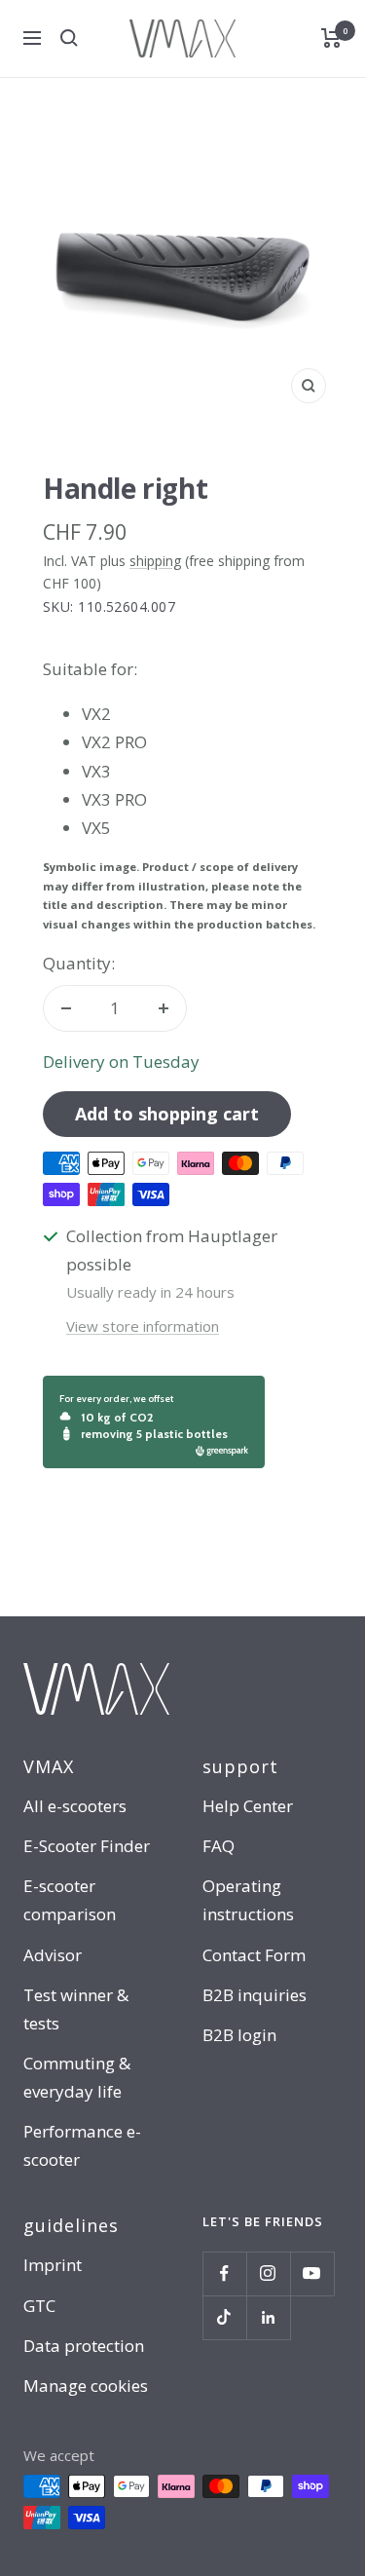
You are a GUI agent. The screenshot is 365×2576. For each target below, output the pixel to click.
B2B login (239, 2035)
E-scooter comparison (70, 1900)
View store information (143, 1326)
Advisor (53, 1955)
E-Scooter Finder (87, 1846)
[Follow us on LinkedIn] (268, 2317)
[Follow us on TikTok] (224, 2317)
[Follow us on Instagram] (268, 2273)
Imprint (53, 2265)
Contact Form (254, 1955)
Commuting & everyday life (77, 2077)
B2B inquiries (255, 1995)
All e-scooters (75, 1806)
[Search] (69, 38)
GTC (39, 2306)
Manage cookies (86, 2386)
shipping (155, 561)
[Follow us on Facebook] (224, 2273)
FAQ (219, 1846)
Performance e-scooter (82, 2145)
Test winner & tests (76, 2009)
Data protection (84, 2346)
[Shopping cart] (331, 38)
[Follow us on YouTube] (312, 2273)
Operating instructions (248, 1900)
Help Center (248, 1806)
